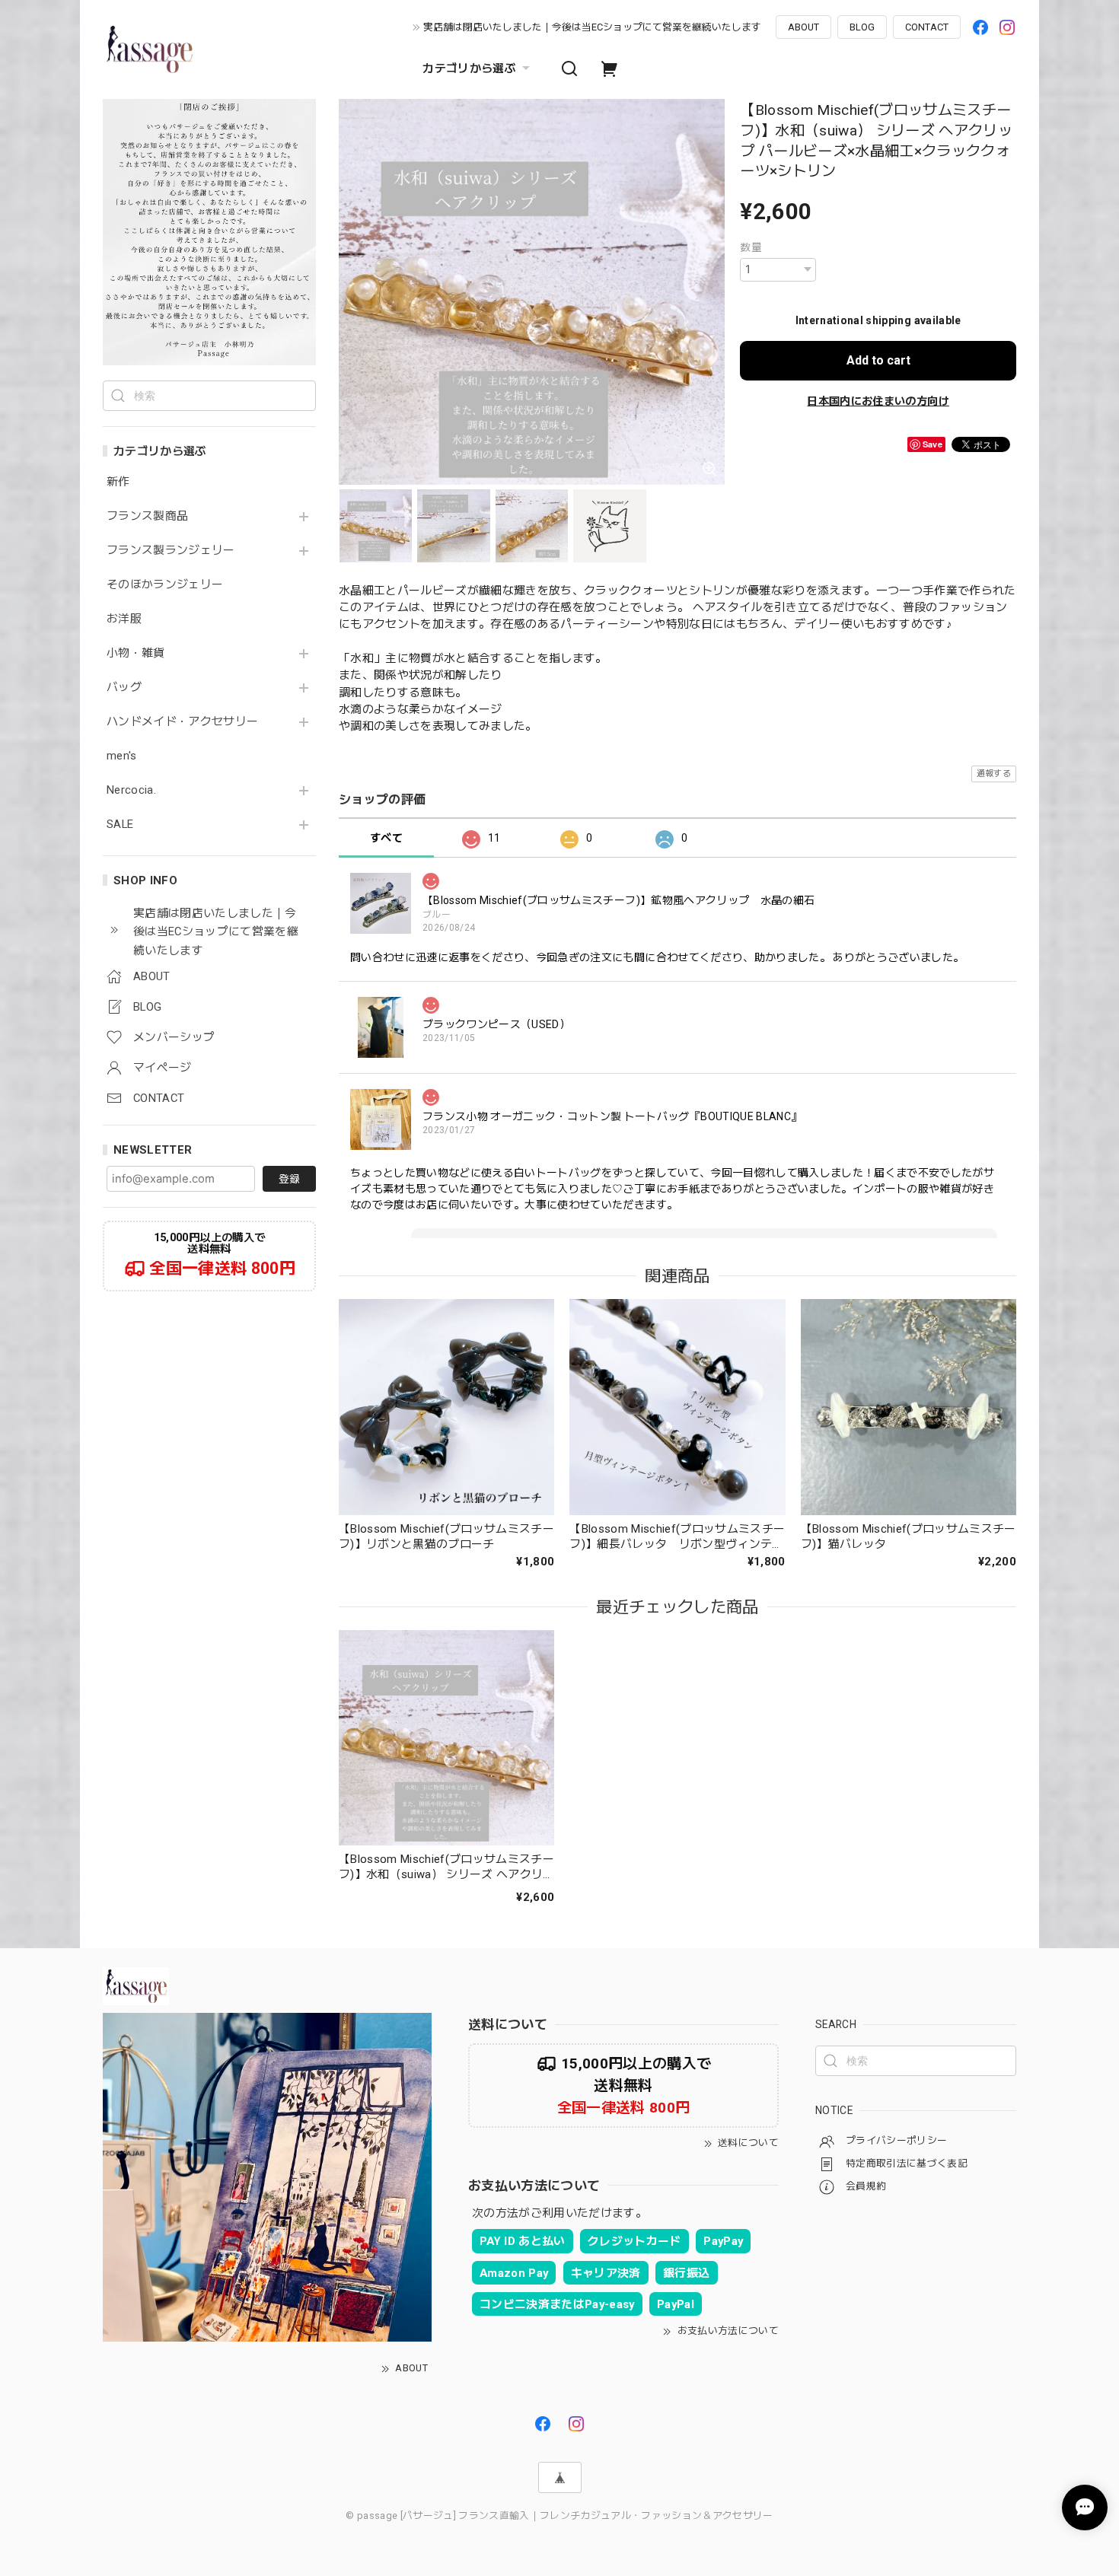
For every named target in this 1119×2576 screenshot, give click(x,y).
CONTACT (927, 27)
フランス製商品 (147, 516)
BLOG (862, 27)
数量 (751, 247)
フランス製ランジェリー (171, 551)
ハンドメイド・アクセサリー (182, 722)
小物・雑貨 (136, 653)
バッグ (124, 688)
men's (122, 756)
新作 (118, 482)
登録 (289, 1179)
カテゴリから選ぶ (469, 68)
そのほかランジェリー (165, 585)
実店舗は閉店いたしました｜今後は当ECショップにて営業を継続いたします (592, 27)
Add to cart (878, 360)
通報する (994, 774)
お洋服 (124, 619)
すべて (386, 838)
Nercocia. (131, 790)
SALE (120, 825)
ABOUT (803, 27)
